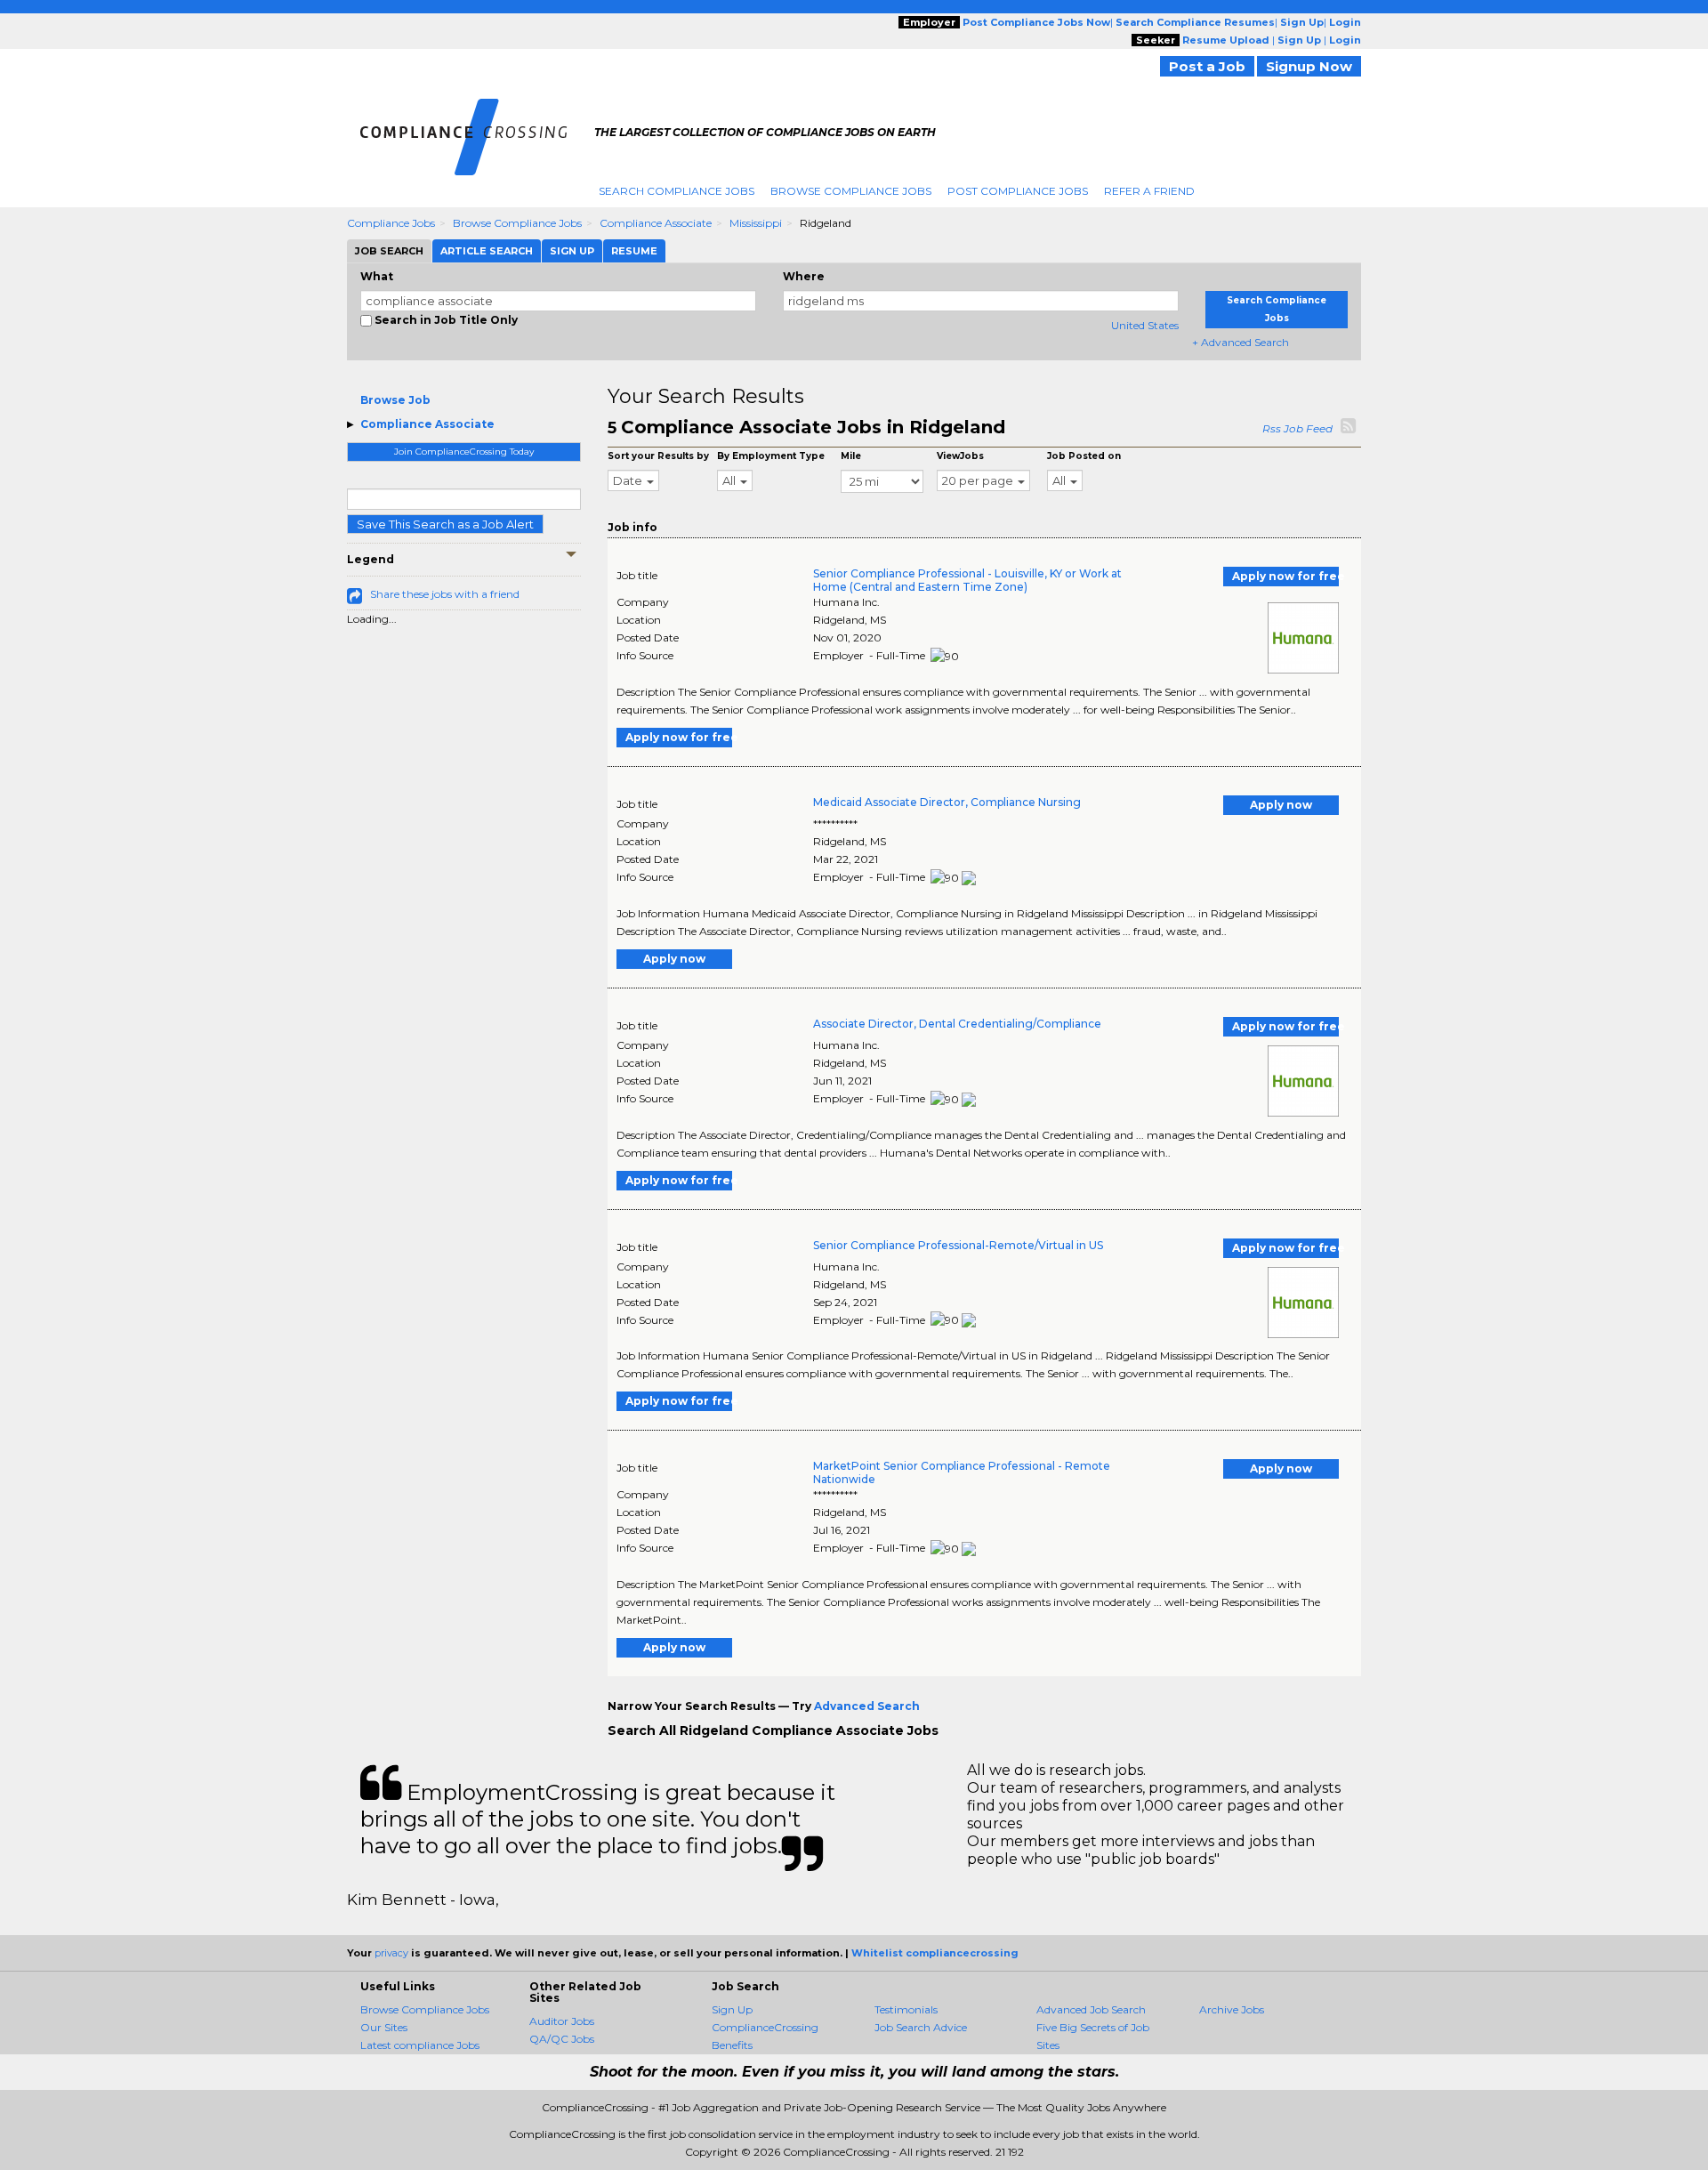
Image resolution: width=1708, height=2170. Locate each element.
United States (1145, 325)
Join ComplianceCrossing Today (464, 452)
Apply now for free (1285, 576)
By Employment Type (771, 456)
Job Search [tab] (389, 251)
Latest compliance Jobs (420, 2045)
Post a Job (1207, 66)
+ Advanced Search (1241, 342)
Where (804, 276)
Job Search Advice (921, 2027)
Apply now (1281, 805)
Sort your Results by (658, 456)
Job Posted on (1084, 456)
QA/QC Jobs (562, 2039)
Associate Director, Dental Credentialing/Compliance (957, 1024)
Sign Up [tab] (572, 251)
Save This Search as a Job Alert (445, 524)
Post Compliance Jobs (1018, 191)
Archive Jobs (1232, 2009)
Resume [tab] (634, 251)
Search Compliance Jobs (677, 191)
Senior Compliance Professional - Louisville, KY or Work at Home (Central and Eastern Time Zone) (967, 580)
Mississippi (756, 223)
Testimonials (906, 2009)
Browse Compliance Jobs (851, 191)
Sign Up (732, 2009)
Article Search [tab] (487, 251)
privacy (391, 1953)
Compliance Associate (656, 223)
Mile (851, 456)
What (377, 276)
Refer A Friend (1149, 191)
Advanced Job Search (1091, 2009)
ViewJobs (960, 456)
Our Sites (384, 2027)
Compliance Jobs (391, 223)
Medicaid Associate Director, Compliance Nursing (947, 802)
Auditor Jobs (562, 2021)
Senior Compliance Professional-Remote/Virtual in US (958, 1245)
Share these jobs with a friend (445, 594)
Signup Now (1309, 66)
